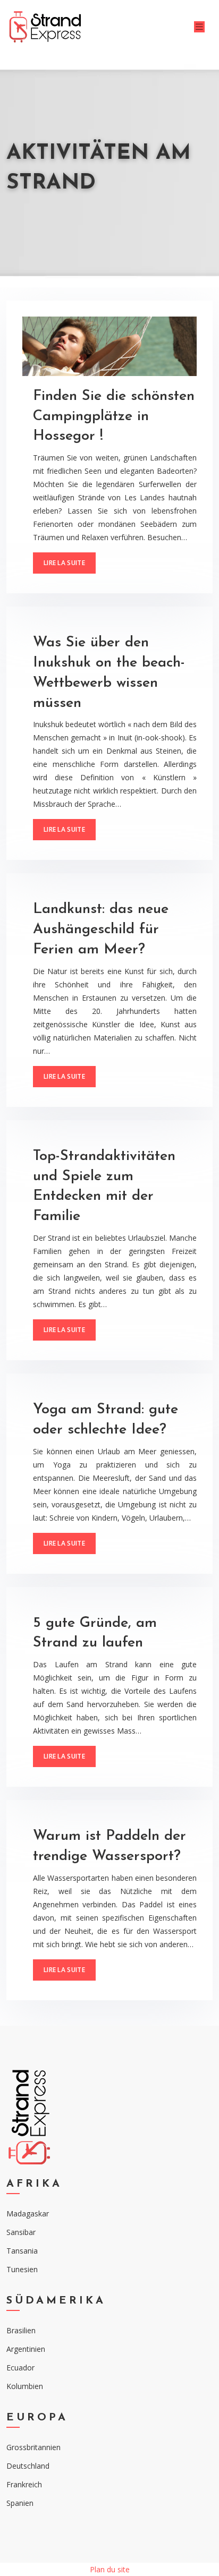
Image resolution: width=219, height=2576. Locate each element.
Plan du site (110, 2569)
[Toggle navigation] (199, 27)
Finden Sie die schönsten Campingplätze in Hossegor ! (114, 417)
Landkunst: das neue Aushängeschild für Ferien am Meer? (101, 930)
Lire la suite (64, 563)
